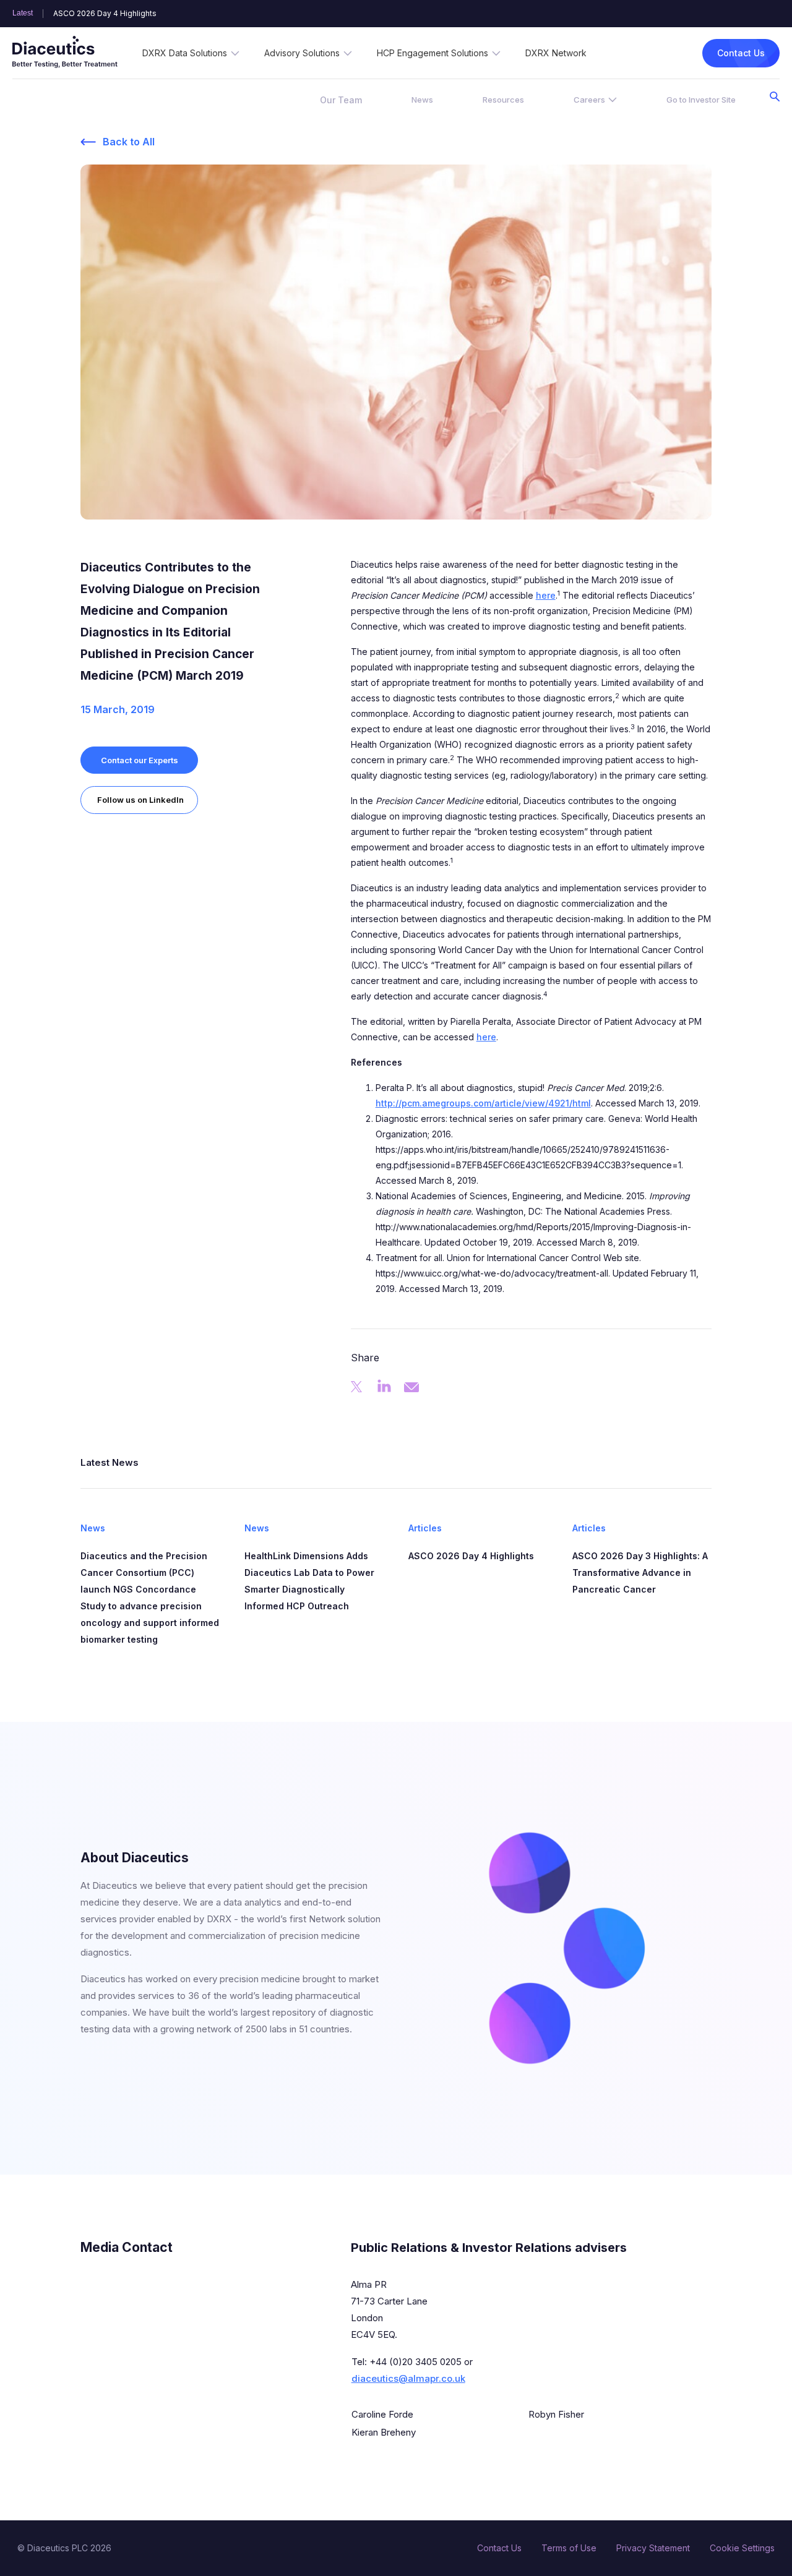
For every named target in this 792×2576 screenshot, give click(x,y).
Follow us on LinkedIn (140, 800)
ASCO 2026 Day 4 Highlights (105, 14)
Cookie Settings (742, 2548)
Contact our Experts (140, 760)
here (546, 595)
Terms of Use (569, 2548)
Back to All (129, 142)
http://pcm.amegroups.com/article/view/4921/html (483, 1103)
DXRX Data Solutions (185, 53)
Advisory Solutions (302, 53)
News (422, 100)
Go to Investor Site (701, 100)
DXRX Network (556, 53)
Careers (589, 100)
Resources (503, 100)
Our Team (341, 100)
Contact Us (741, 53)
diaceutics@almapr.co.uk (408, 2378)
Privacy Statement (653, 2548)
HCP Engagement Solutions (433, 53)
